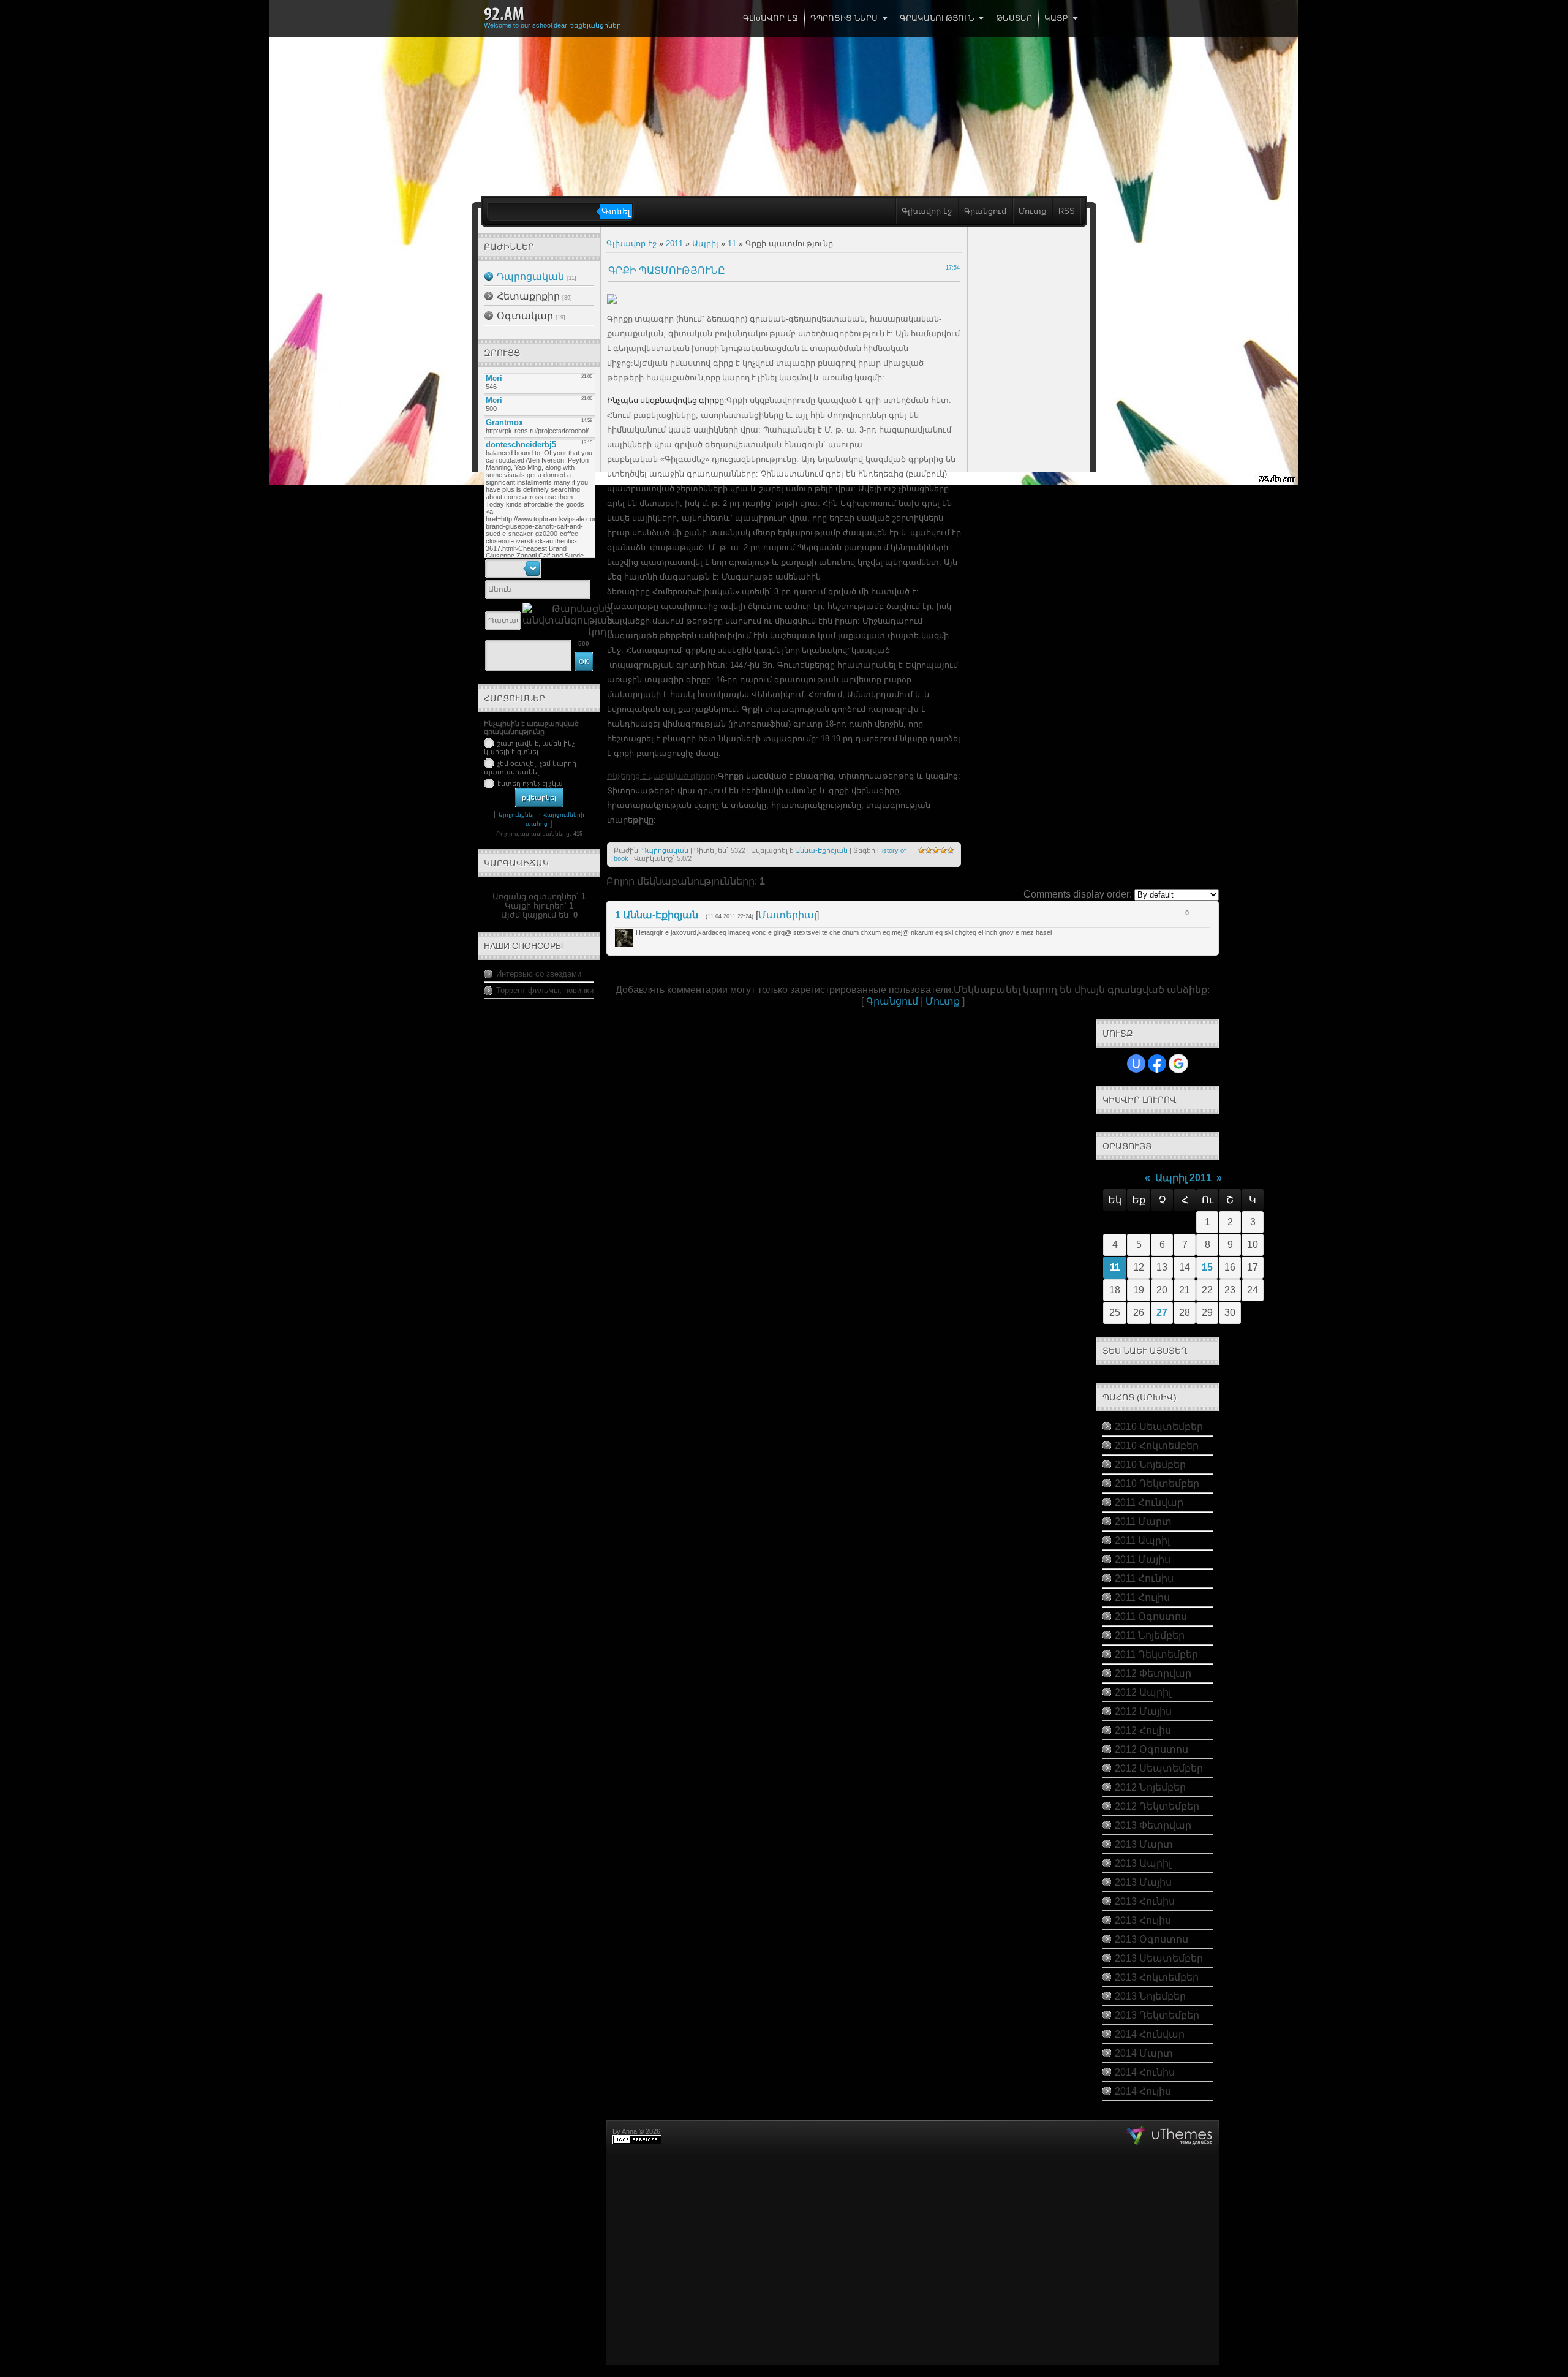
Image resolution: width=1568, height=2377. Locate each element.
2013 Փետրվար (1153, 1825)
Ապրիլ (705, 244)
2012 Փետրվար (1153, 1673)
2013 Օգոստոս (1151, 1939)
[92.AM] (504, 14)
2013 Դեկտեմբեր (1157, 2015)
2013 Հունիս (1145, 1901)
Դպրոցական (530, 277)
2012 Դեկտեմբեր (1157, 1806)
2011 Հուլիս (1142, 1597)
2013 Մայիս (1143, 1882)
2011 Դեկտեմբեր (1156, 1654)
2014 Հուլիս (1143, 2091)
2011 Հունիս (1144, 1578)
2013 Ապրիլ (1143, 1863)
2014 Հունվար (1150, 2034)
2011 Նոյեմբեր (1150, 1635)
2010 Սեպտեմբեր (1159, 1427)
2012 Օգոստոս (1151, 1749)
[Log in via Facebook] (1157, 1064)
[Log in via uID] (1136, 1064)
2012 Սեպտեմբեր (1159, 1768)
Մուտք (1032, 211)
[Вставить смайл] (589, 568)
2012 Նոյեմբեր (1150, 1787)
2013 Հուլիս (1143, 1920)
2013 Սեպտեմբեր (1159, 1958)
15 (1207, 1267)
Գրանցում (985, 211)
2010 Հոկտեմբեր (1157, 1445)
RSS (1067, 211)
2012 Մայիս (1143, 1711)
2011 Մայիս (1143, 1559)
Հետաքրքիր (528, 296)
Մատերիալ (787, 915)
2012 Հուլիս (1143, 1730)
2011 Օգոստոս (1151, 1616)
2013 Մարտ (1144, 1844)
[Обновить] (576, 568)
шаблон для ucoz (1170, 2136)
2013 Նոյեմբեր (1150, 1996)
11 (732, 244)
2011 (674, 244)
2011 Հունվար (1149, 1502)
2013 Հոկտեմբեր (1157, 1977)
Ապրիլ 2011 (1183, 1178)
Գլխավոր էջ (927, 211)
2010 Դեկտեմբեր (1157, 1483)
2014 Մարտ (1144, 2053)
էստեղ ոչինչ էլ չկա (530, 784)
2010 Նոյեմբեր (1150, 1464)
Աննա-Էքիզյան (821, 850)
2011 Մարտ (1143, 1521)
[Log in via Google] (1178, 1064)
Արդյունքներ (517, 815)
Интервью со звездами (539, 974)
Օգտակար (525, 316)
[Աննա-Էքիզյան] (635, 932)
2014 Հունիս (1145, 2072)
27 (1162, 1313)
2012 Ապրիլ (1143, 1692)
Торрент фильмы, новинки (545, 990)
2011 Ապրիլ (1142, 1540)
